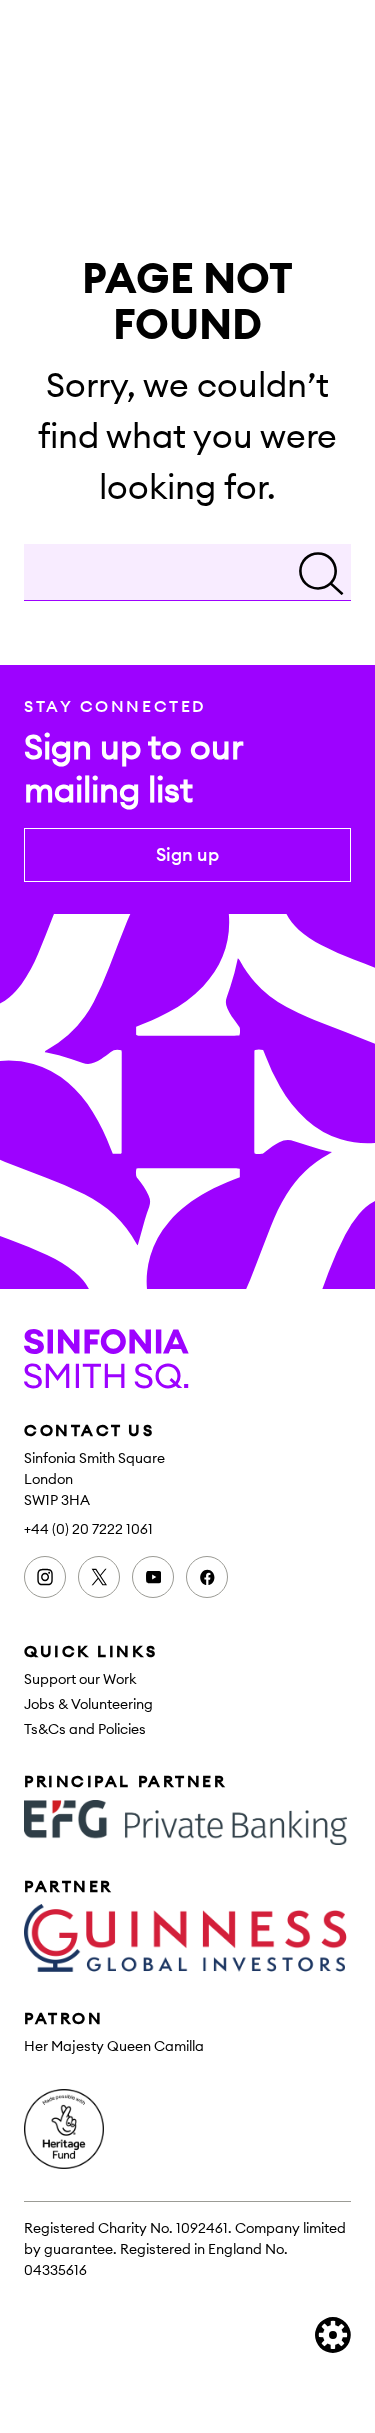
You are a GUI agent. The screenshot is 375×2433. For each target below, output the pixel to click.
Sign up (187, 854)
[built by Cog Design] (333, 2335)
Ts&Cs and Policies (85, 1729)
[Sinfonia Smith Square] (187, 1359)
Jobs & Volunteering (88, 1704)
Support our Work (80, 1679)
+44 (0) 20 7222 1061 (88, 1529)
